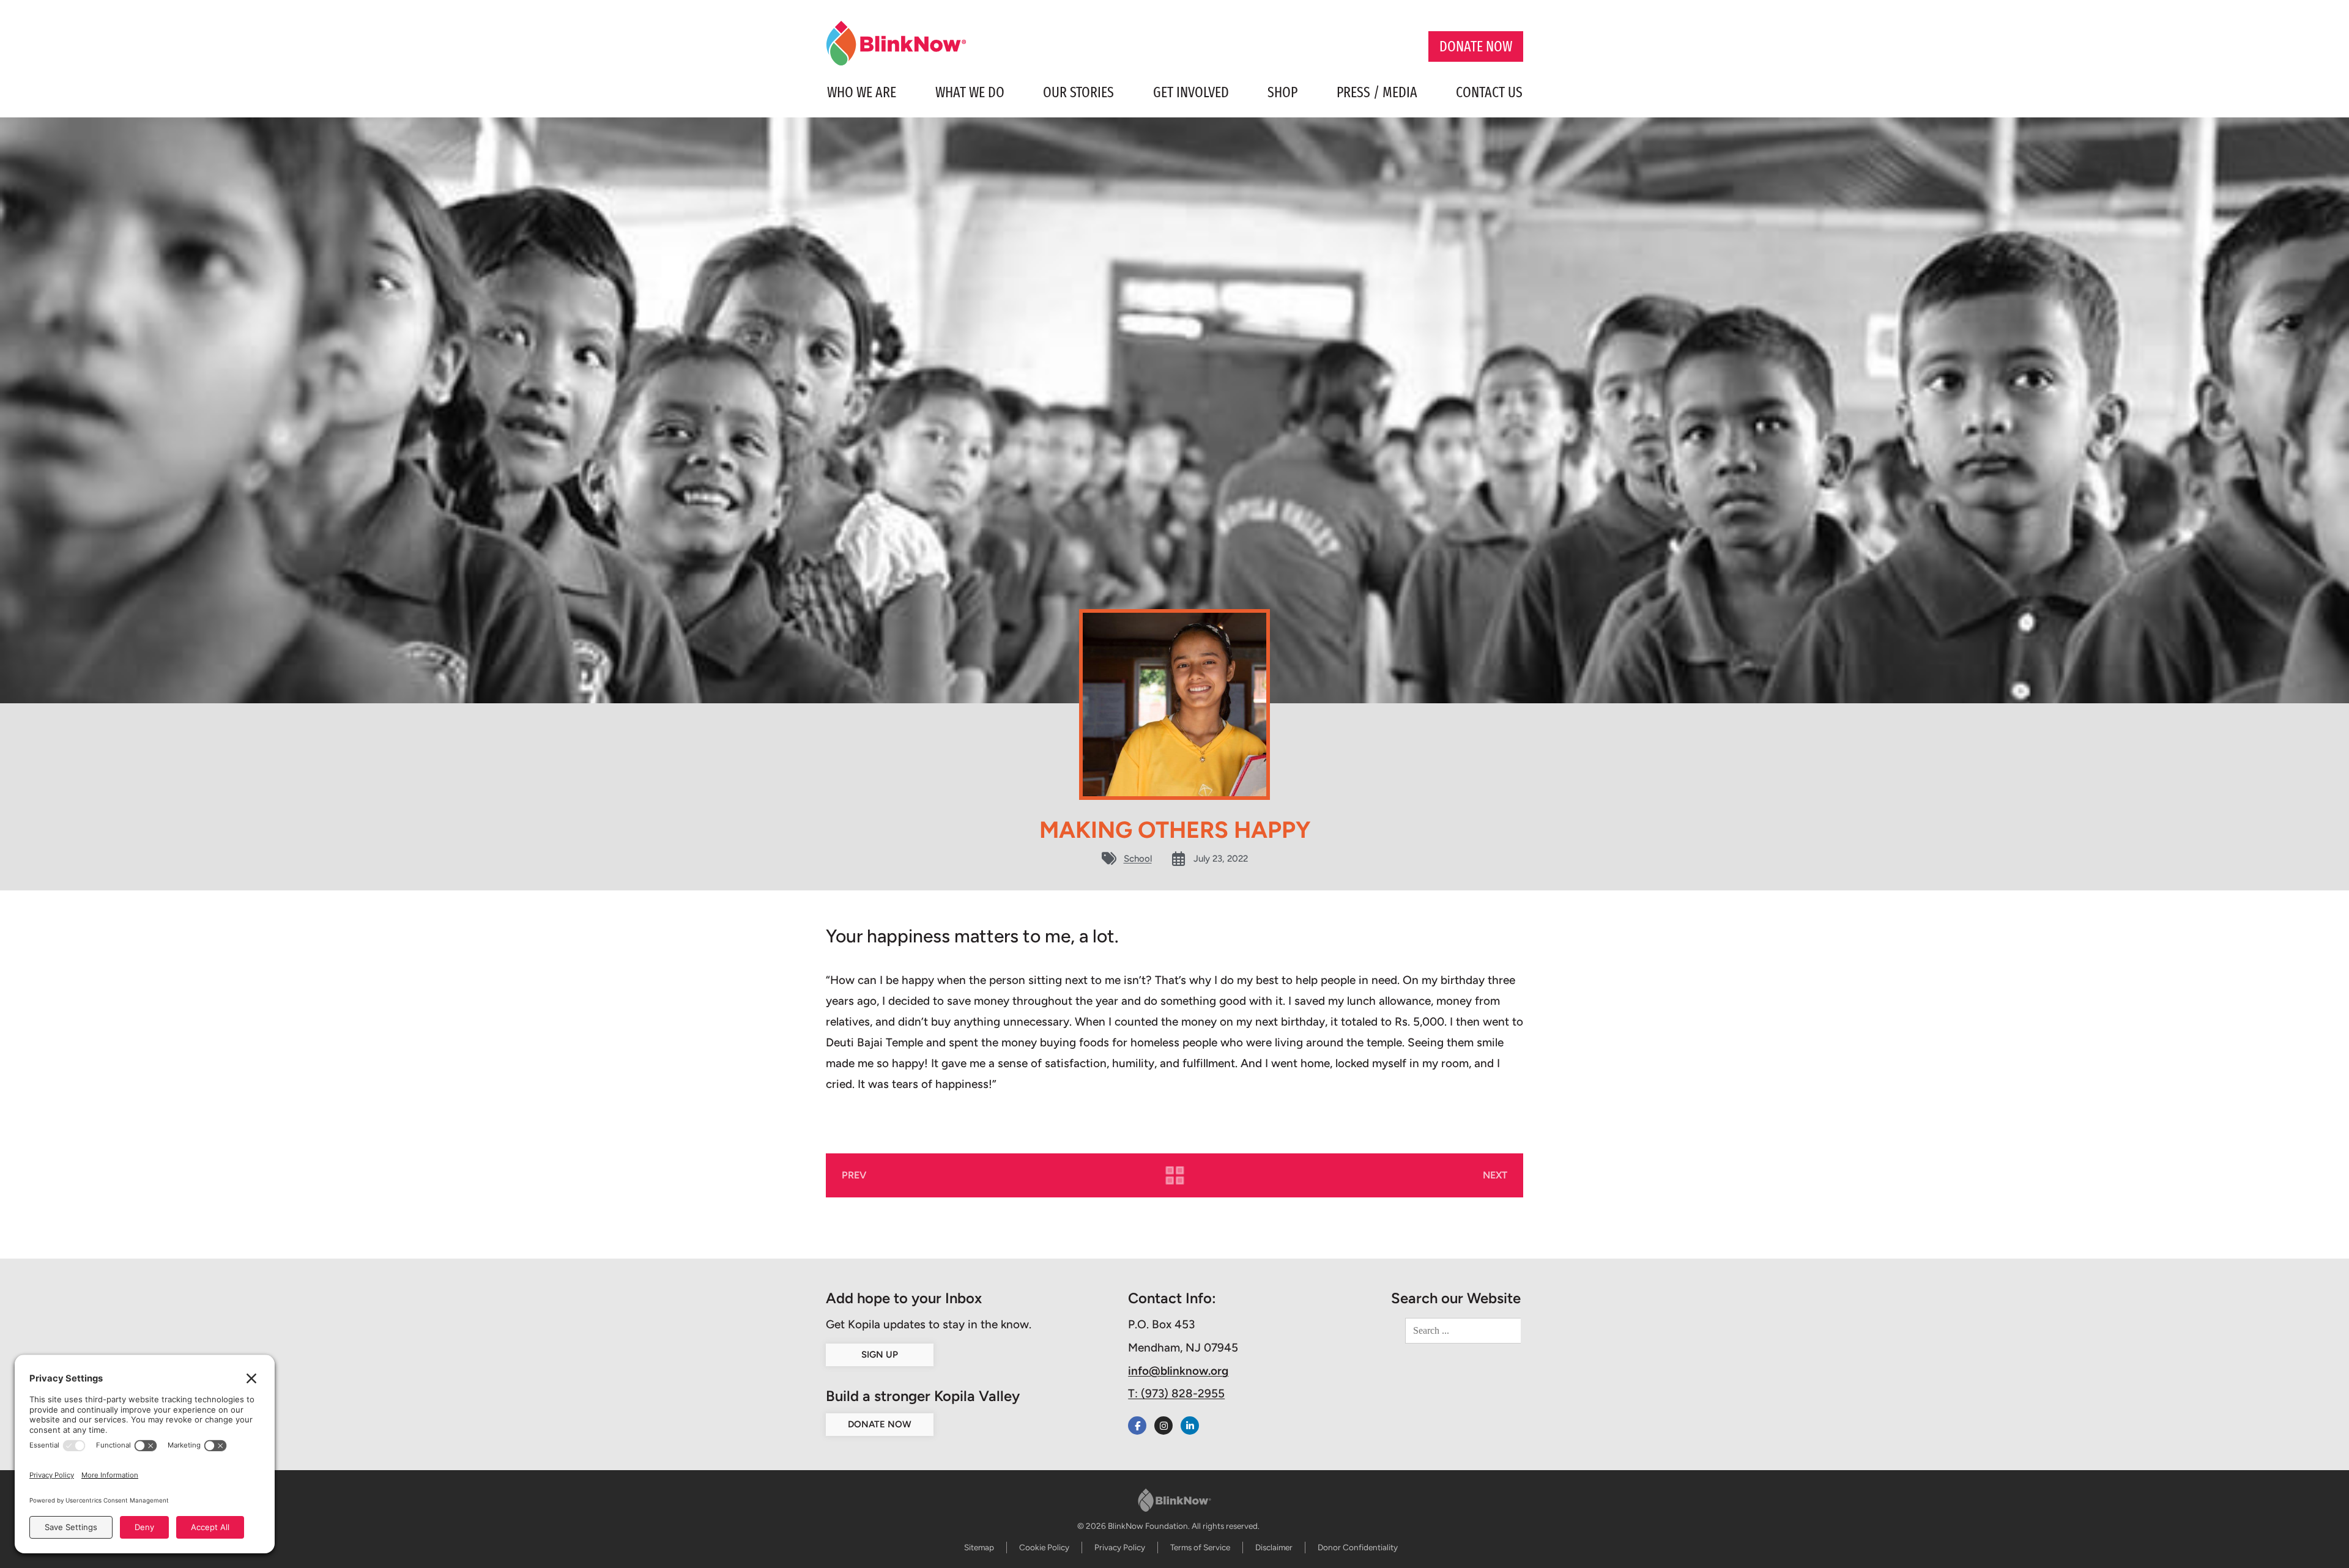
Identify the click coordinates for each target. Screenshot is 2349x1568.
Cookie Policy (1044, 1547)
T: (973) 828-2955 (1176, 1393)
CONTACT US (1489, 92)
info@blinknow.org (1178, 1371)
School (1138, 859)
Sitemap (979, 1547)
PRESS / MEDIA (1377, 92)
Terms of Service (1200, 1547)
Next (1495, 1175)
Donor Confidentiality (1358, 1547)
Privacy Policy (1120, 1547)
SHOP (1282, 92)
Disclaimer (1274, 1547)
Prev (854, 1175)
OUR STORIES (1078, 92)
